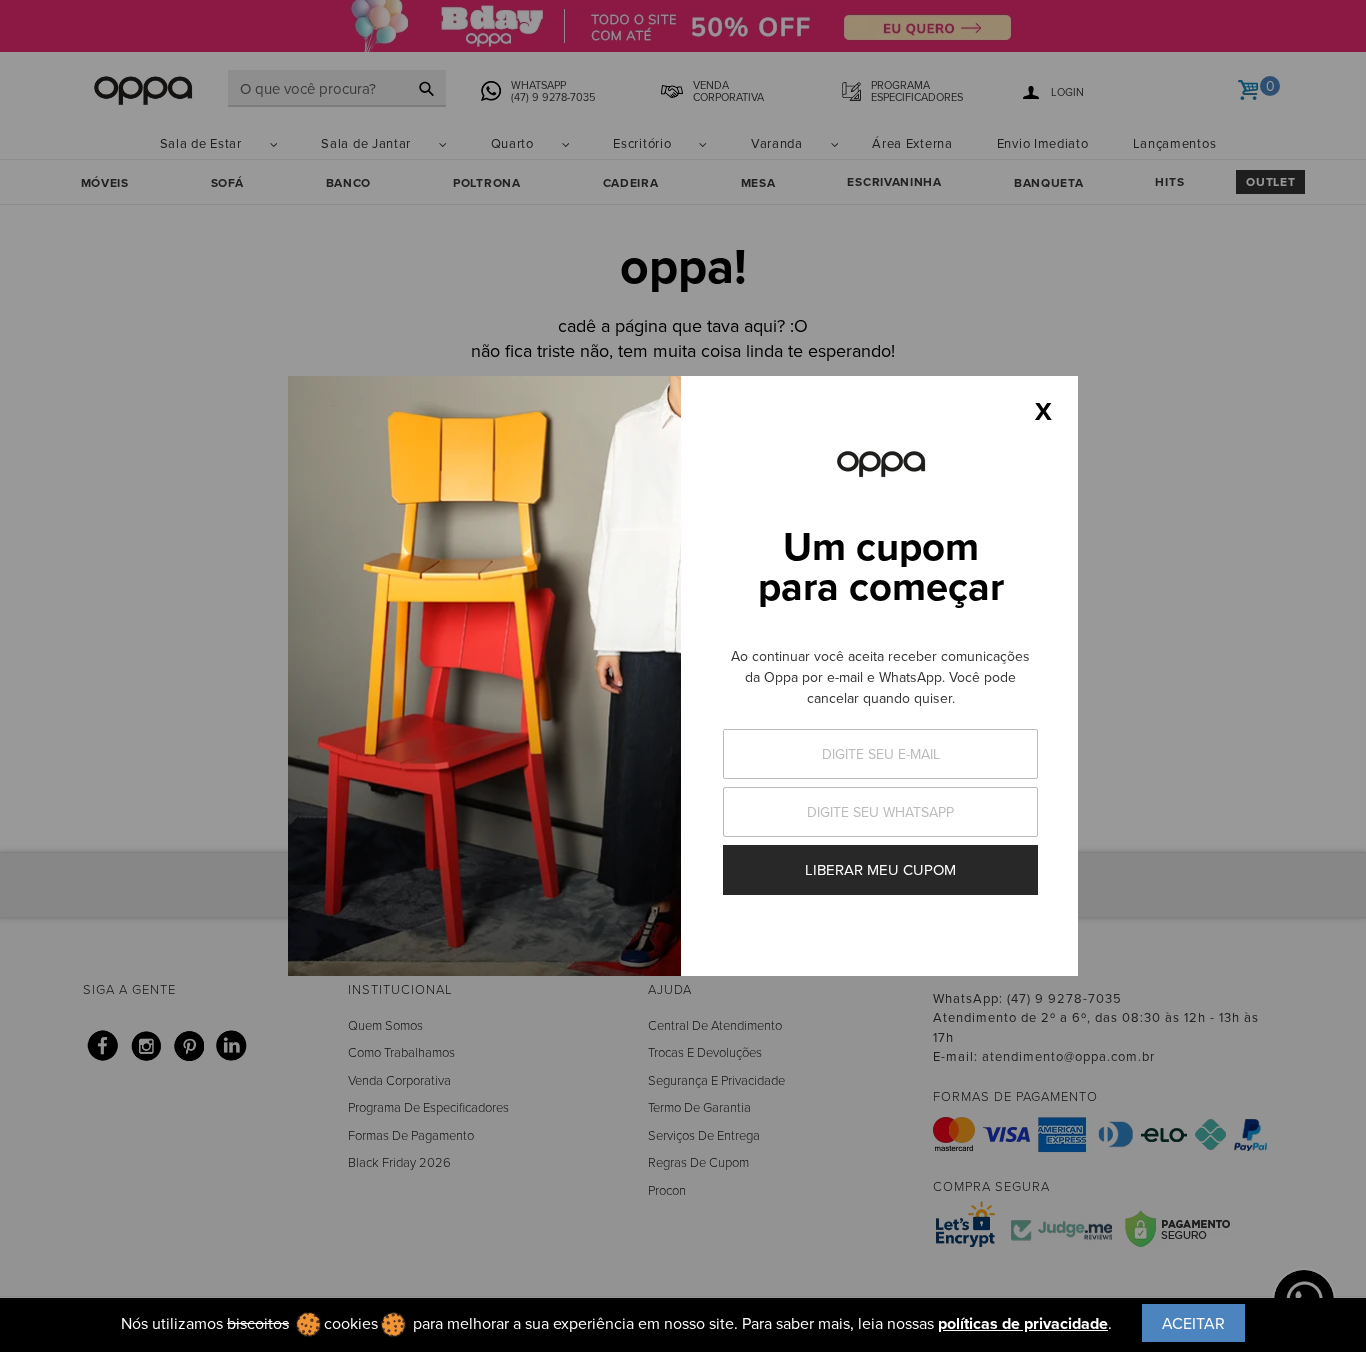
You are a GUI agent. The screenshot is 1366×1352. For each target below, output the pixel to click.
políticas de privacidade (1023, 1323)
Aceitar (1193, 1323)
